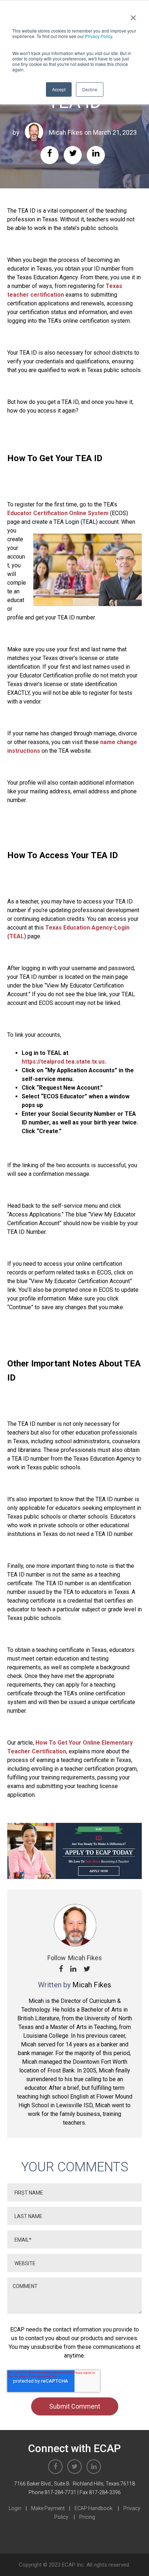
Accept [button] (59, 89)
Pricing (87, 2517)
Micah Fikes (66, 132)
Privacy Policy (99, 36)
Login (15, 2508)
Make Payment (48, 2508)
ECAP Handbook (93, 2508)
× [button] (133, 15)
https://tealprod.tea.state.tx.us (63, 1062)
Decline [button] (90, 89)
